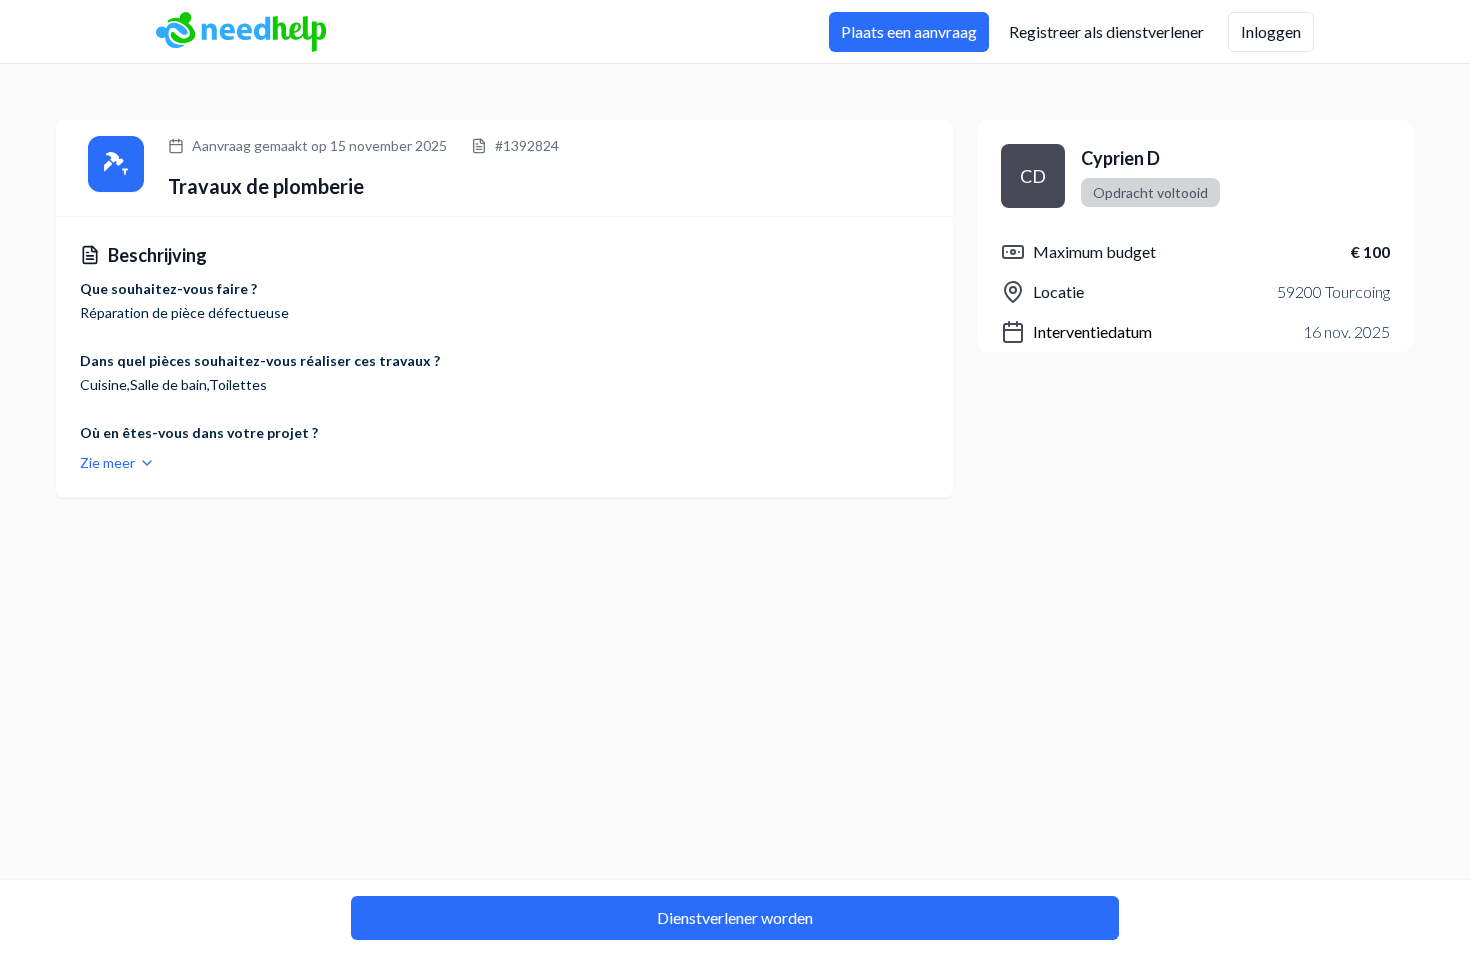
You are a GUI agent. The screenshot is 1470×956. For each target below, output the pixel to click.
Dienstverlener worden (735, 917)
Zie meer (107, 462)
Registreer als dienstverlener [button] (1106, 31)
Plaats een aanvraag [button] (909, 31)
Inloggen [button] (1271, 31)
